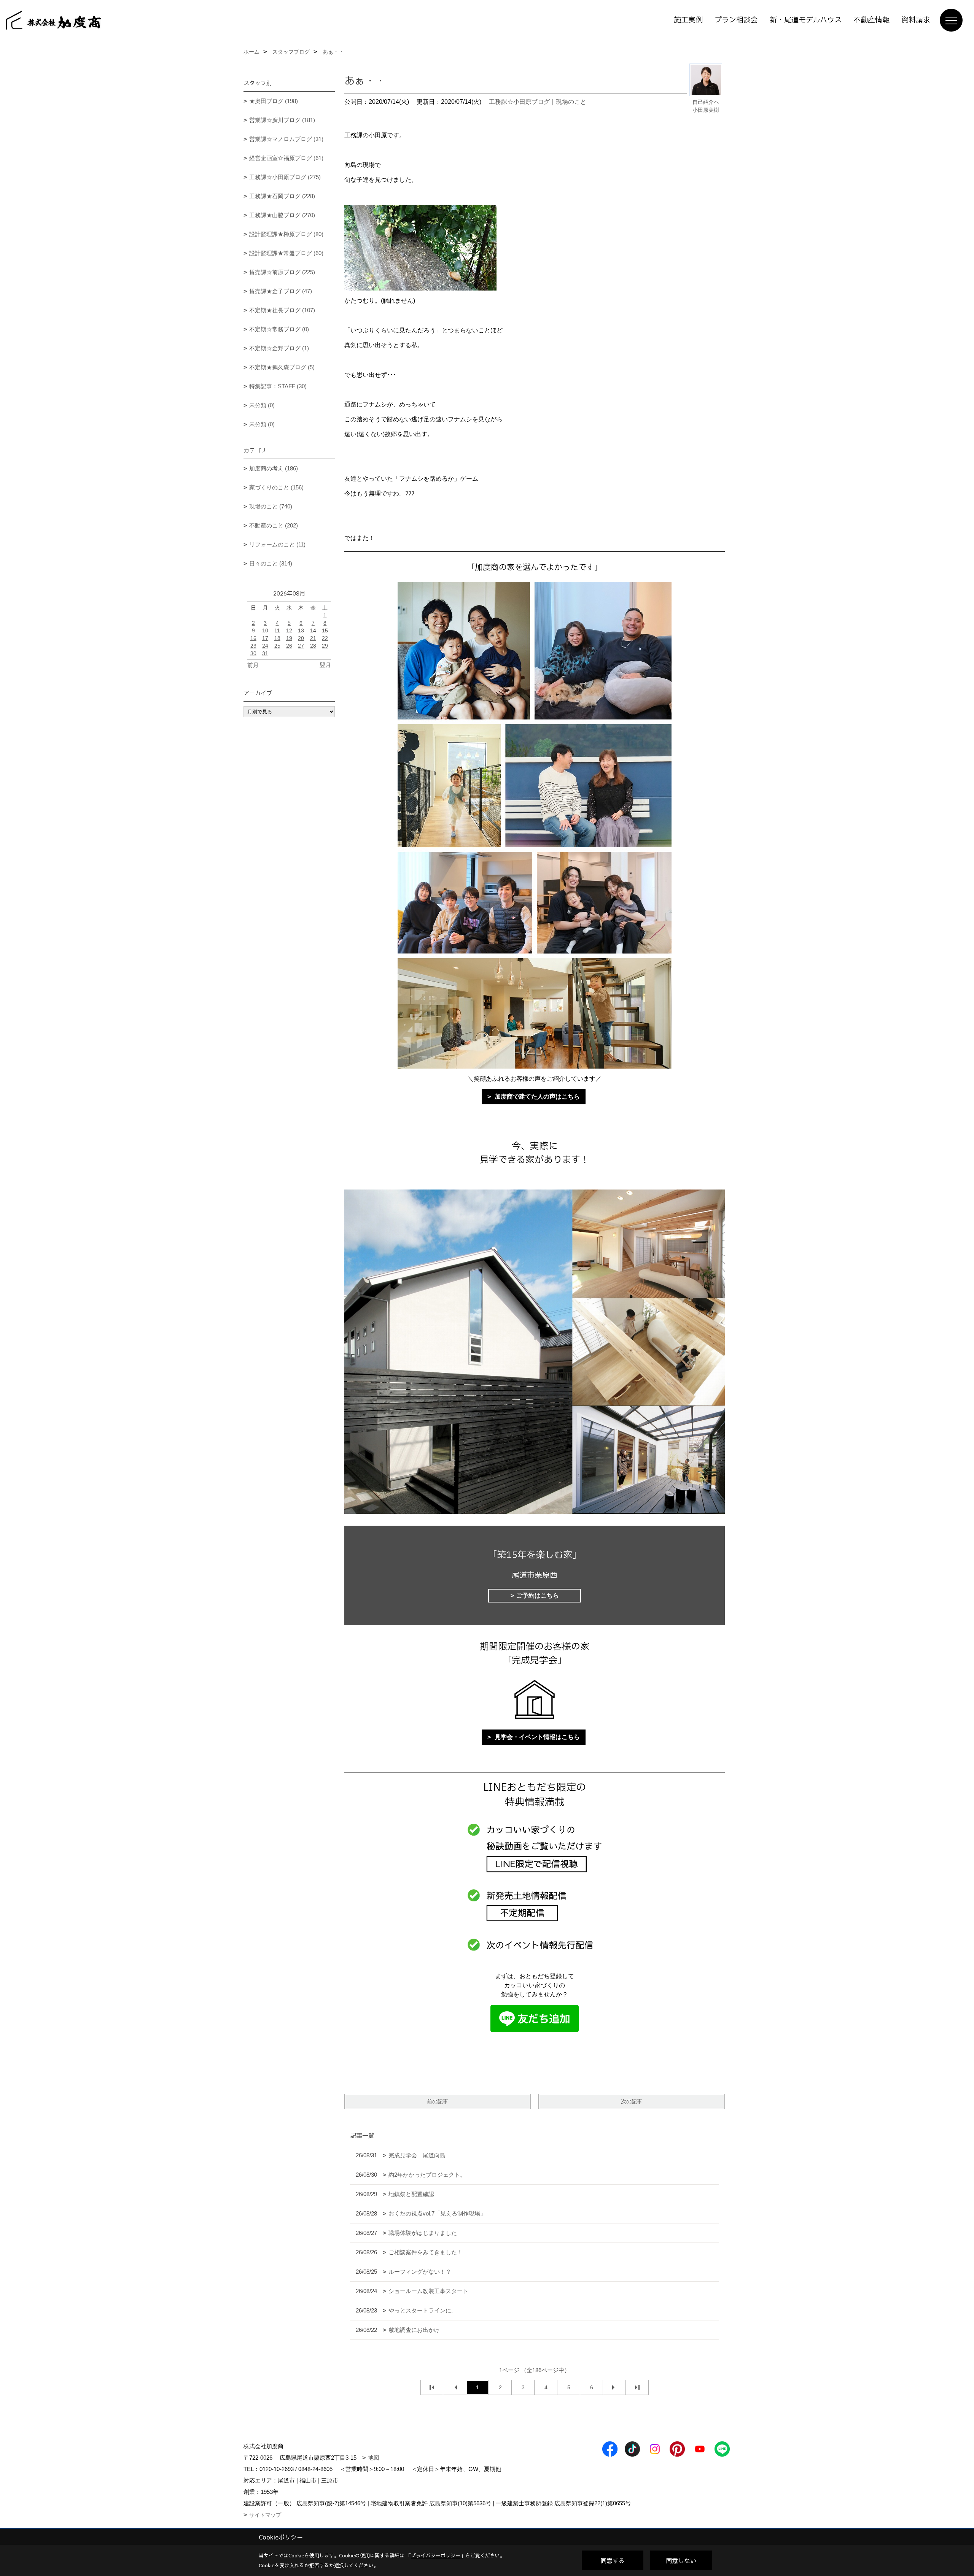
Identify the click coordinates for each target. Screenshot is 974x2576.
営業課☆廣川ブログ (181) (282, 120)
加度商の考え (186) (274, 468)
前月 (253, 665)
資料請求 (916, 20)
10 (265, 631)
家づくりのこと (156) (276, 487)
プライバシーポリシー (436, 2555)
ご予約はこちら (538, 1595)
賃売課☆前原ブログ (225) (282, 272)
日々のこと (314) (271, 563)
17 (265, 638)
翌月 (325, 665)
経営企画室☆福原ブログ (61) (286, 158)
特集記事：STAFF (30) (278, 386)
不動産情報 (871, 20)
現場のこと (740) (271, 506)
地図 (374, 2458)
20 (301, 638)
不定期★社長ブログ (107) (282, 310)
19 (289, 638)
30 (253, 653)
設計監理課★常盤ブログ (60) (286, 253)
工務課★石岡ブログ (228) (282, 196)
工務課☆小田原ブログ (519, 102)
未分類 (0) (262, 405)
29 (325, 646)
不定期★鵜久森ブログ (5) (282, 367)
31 (265, 653)
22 (325, 638)
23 (253, 646)
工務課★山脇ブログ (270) (282, 215)
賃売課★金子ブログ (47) (281, 291)
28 (313, 646)
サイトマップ (265, 2515)
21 (313, 638)
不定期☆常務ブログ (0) (279, 329)
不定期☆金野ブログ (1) (279, 348)
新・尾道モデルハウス (806, 20)
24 (265, 646)
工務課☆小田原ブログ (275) (285, 177)
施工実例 (688, 20)
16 (253, 638)
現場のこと (571, 102)
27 (301, 646)
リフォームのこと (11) (277, 544)
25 (277, 646)
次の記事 (632, 2101)
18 (277, 638)
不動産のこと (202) (274, 525)
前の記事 (438, 2101)
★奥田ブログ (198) (274, 101)
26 (289, 646)
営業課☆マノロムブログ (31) (286, 139)
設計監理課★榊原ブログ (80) (286, 234)
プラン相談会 (736, 20)
